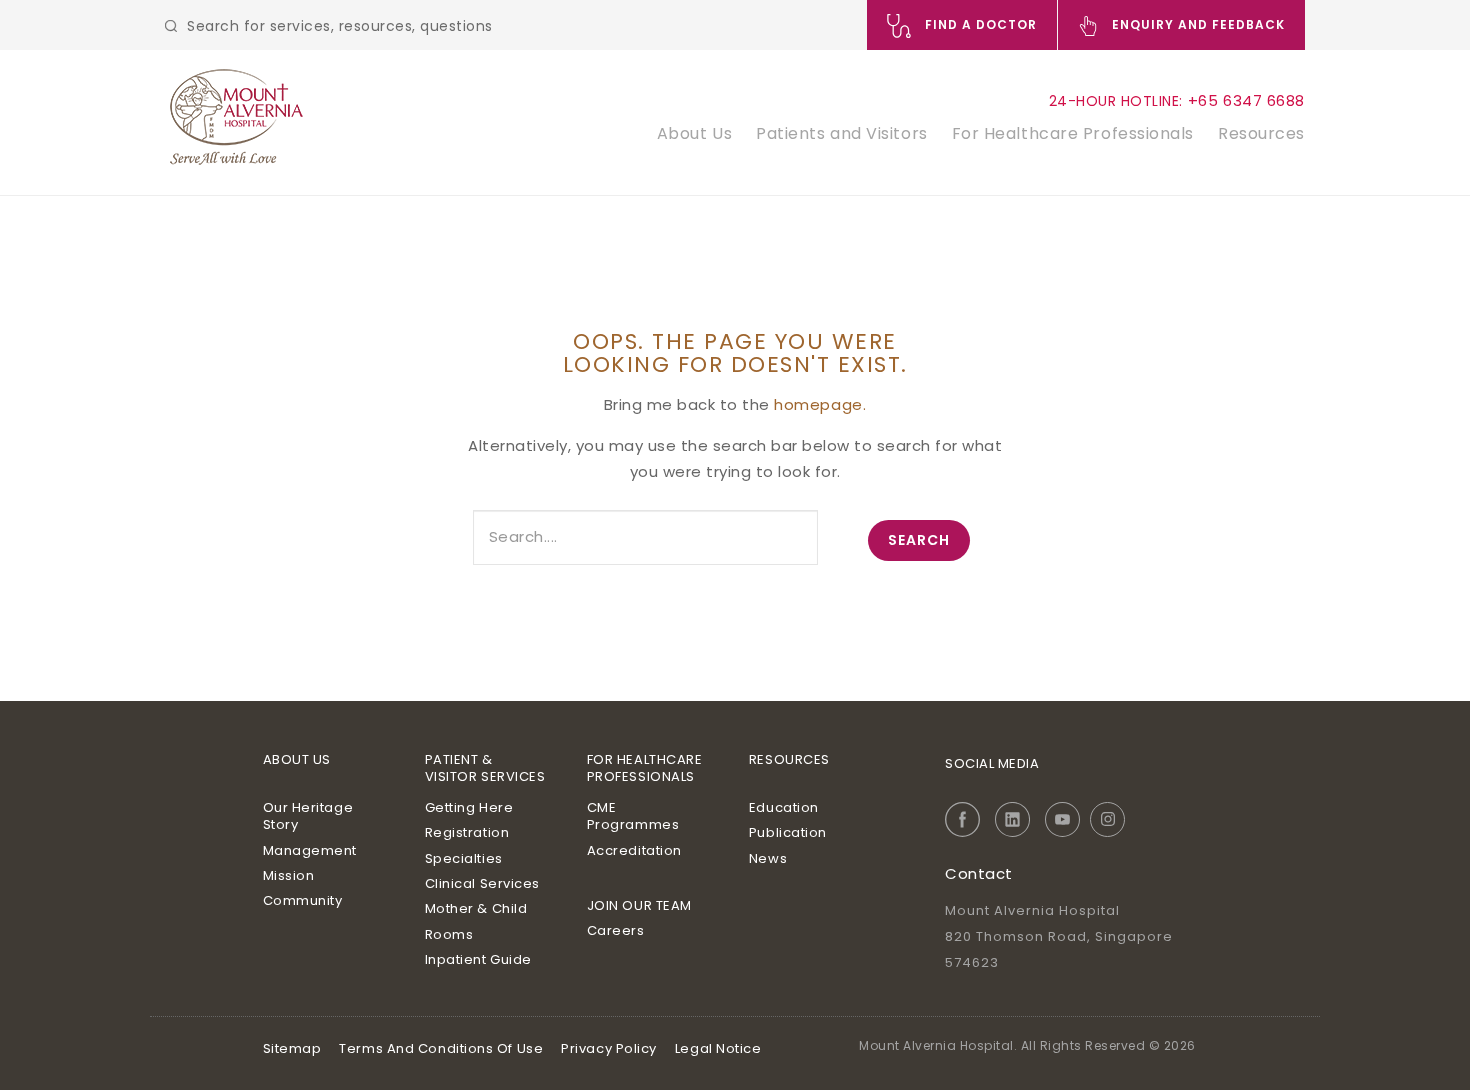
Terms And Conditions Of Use (441, 1048)
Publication (788, 832)
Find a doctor (979, 24)
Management (310, 850)
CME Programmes (633, 816)
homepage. (820, 404)
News (768, 858)
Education (784, 807)
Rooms (449, 934)
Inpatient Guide (478, 959)
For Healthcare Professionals (1073, 133)
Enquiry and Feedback (1196, 24)
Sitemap (292, 1048)
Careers (616, 930)
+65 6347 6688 (1246, 100)
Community (303, 900)
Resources (1261, 133)
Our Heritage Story (308, 816)
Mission (289, 875)
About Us (694, 133)
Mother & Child (476, 908)
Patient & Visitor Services (485, 768)
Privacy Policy (609, 1048)
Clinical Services (482, 883)
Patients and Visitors (842, 133)
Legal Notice (718, 1048)
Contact (979, 873)
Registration (467, 832)
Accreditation (634, 850)
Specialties (464, 858)
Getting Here (469, 807)
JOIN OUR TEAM (639, 905)
